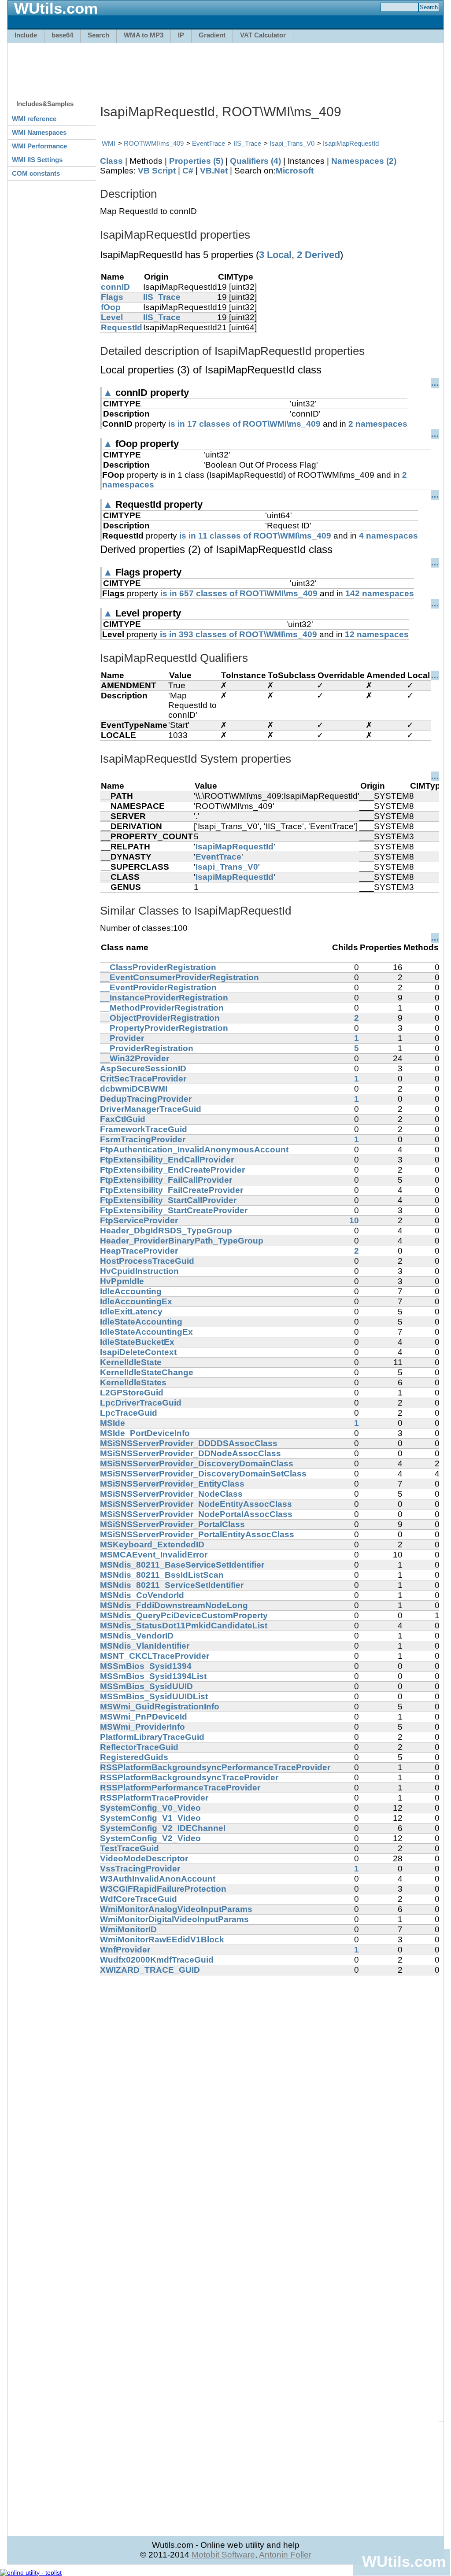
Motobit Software (223, 2555)
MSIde (113, 1423)
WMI (109, 143)
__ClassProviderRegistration (158, 967)
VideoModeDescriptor (144, 1858)
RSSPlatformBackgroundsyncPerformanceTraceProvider (215, 1767)
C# (188, 171)
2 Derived (318, 255)
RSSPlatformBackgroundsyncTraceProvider (189, 1777)
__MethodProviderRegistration (162, 1008)
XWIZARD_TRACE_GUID (150, 1970)
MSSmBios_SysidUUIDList (154, 1696)
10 (354, 1220)
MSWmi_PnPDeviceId (144, 1717)
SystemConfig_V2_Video (150, 1838)
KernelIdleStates (133, 1382)
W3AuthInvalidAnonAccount (158, 1879)
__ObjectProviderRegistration (160, 1018)
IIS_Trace (247, 143)
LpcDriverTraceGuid (141, 1403)
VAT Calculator (263, 35)
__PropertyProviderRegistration (164, 1028)
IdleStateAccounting (141, 1322)
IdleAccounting (131, 1291)
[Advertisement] (225, 67)
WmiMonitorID (128, 1929)
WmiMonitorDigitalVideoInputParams (174, 1919)
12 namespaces (377, 634)
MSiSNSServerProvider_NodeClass (171, 1494)
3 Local (275, 255)
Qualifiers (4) (255, 161)
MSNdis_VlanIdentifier (145, 1646)
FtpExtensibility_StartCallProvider (168, 1200)
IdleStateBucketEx (137, 1342)
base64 (62, 35)
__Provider (122, 1038)
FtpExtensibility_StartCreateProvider (174, 1210)
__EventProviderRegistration (158, 987)
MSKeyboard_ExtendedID (152, 1544)
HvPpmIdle (122, 1281)
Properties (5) (196, 161)
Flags (112, 297)
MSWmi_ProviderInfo (142, 1727)
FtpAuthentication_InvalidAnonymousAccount (194, 1150)
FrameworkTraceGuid (144, 1129)
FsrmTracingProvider (143, 1139)
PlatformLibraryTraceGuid (152, 1737)
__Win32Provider (135, 1058)
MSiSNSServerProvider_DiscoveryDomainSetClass (203, 1474)
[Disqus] (270, 2085)
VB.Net (214, 171)
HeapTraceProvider (139, 1251)
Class (111, 161)
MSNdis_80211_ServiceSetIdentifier (172, 1585)
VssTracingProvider (140, 1869)
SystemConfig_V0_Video (150, 1808)
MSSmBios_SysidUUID (146, 1686)
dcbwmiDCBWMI (134, 1089)
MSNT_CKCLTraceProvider (155, 1656)
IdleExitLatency (131, 1312)
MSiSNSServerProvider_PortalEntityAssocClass (197, 1534)
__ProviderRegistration (147, 1048)
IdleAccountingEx (136, 1301)
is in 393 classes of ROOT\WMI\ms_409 (238, 634)
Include (26, 35)
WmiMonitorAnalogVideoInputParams (176, 1909)
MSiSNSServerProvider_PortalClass (172, 1524)
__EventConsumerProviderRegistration (179, 977)
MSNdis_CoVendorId (142, 1595)
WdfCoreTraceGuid (139, 1899)
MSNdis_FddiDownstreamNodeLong (174, 1605)
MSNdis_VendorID (137, 1636)
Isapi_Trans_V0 (292, 143)
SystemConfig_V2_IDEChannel (163, 1828)
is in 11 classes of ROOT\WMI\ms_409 (255, 536)
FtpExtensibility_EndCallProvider (167, 1160)
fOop (111, 307)
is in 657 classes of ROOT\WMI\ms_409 (239, 593)
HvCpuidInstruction (139, 1271)
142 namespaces (380, 593)
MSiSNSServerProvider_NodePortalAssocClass (196, 1514)
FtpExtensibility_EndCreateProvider (172, 1170)
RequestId (122, 327)
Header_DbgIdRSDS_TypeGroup (166, 1231)
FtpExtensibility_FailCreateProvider (172, 1190)
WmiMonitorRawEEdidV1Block (162, 1939)
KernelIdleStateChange (147, 1372)
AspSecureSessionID (143, 1068)
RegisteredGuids (134, 1757)
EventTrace (209, 143)
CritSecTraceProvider (143, 1079)
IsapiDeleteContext (138, 1352)
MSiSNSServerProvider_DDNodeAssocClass (190, 1453)
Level (112, 317)
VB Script (157, 171)
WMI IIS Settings (37, 160)
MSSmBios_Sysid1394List (153, 1676)
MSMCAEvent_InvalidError (154, 1555)
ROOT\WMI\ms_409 (154, 143)
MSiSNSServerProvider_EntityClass (172, 1484)
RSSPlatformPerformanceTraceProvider (180, 1788)
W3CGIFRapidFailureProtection (163, 1889)
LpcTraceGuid (129, 1413)
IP (181, 35)
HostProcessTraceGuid (147, 1261)
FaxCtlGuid (123, 1119)
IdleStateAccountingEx (146, 1332)
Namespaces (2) (364, 161)
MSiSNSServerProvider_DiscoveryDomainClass (197, 1463)
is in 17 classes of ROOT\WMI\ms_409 (244, 424)
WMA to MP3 (144, 35)
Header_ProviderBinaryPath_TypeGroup (182, 1241)
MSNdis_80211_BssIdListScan (162, 1575)
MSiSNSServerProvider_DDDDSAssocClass (189, 1443)
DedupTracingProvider (146, 1099)
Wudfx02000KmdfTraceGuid (157, 1960)
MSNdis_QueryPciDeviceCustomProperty (184, 1615)
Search (98, 35)
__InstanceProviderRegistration (164, 998)
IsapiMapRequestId (351, 143)
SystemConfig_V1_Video (150, 1818)
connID (115, 287)
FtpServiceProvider (139, 1220)
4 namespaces (388, 536)
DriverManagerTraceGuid (151, 1109)
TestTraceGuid (129, 1848)
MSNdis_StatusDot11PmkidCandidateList (184, 1626)
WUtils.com (404, 2561)
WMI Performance (39, 146)
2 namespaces (378, 424)
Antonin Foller (285, 2555)
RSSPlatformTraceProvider (154, 1798)
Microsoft (295, 171)
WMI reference (34, 119)
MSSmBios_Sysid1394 (146, 1666)
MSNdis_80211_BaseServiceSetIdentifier (182, 1565)
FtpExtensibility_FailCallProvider (166, 1180)
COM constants (36, 173)
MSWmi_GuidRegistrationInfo (160, 1707)
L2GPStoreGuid (132, 1393)
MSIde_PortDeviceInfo (145, 1433)
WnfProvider (125, 1950)
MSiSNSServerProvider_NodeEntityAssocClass (196, 1504)
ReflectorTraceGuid (139, 1747)
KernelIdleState (131, 1362)
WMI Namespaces (39, 132)
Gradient (212, 35)
